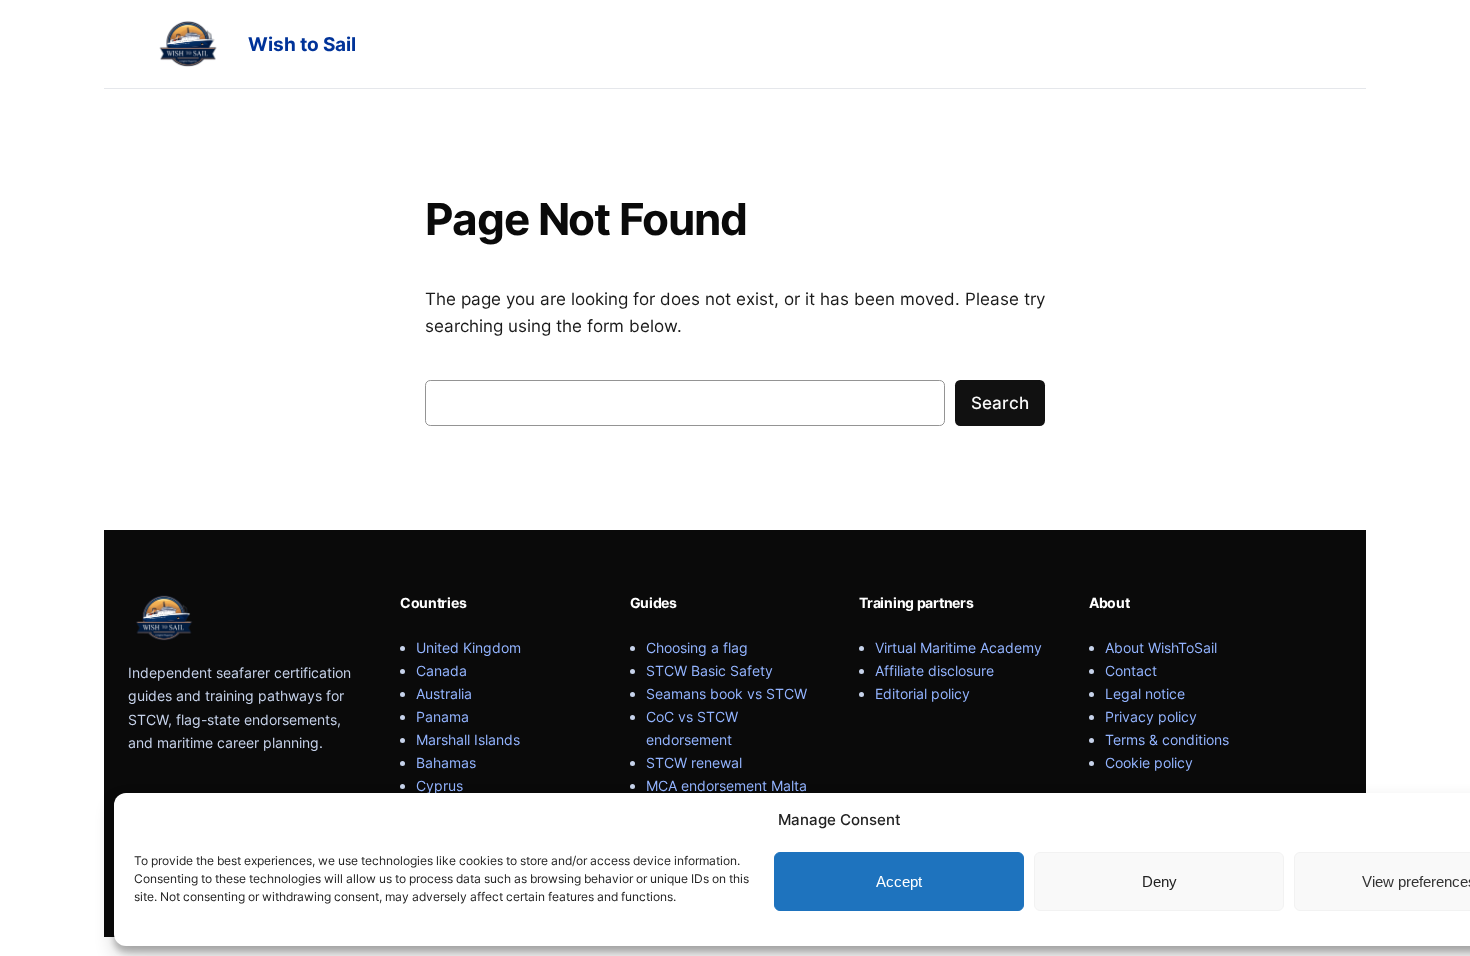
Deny (1159, 881)
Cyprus (439, 785)
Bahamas (446, 762)
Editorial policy (922, 693)
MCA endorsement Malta (726, 785)
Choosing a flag (697, 647)
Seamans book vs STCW (726, 693)
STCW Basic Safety (709, 670)
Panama (442, 716)
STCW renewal (694, 762)
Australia (444, 693)
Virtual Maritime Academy (958, 647)
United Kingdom (468, 647)
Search (1000, 403)
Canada (441, 670)
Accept (899, 881)
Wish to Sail (302, 44)
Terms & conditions (1167, 739)
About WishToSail (1161, 647)
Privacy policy (1151, 716)
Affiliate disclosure (934, 670)
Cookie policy (1149, 762)
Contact (1131, 670)
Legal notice (1145, 693)
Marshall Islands (468, 739)
